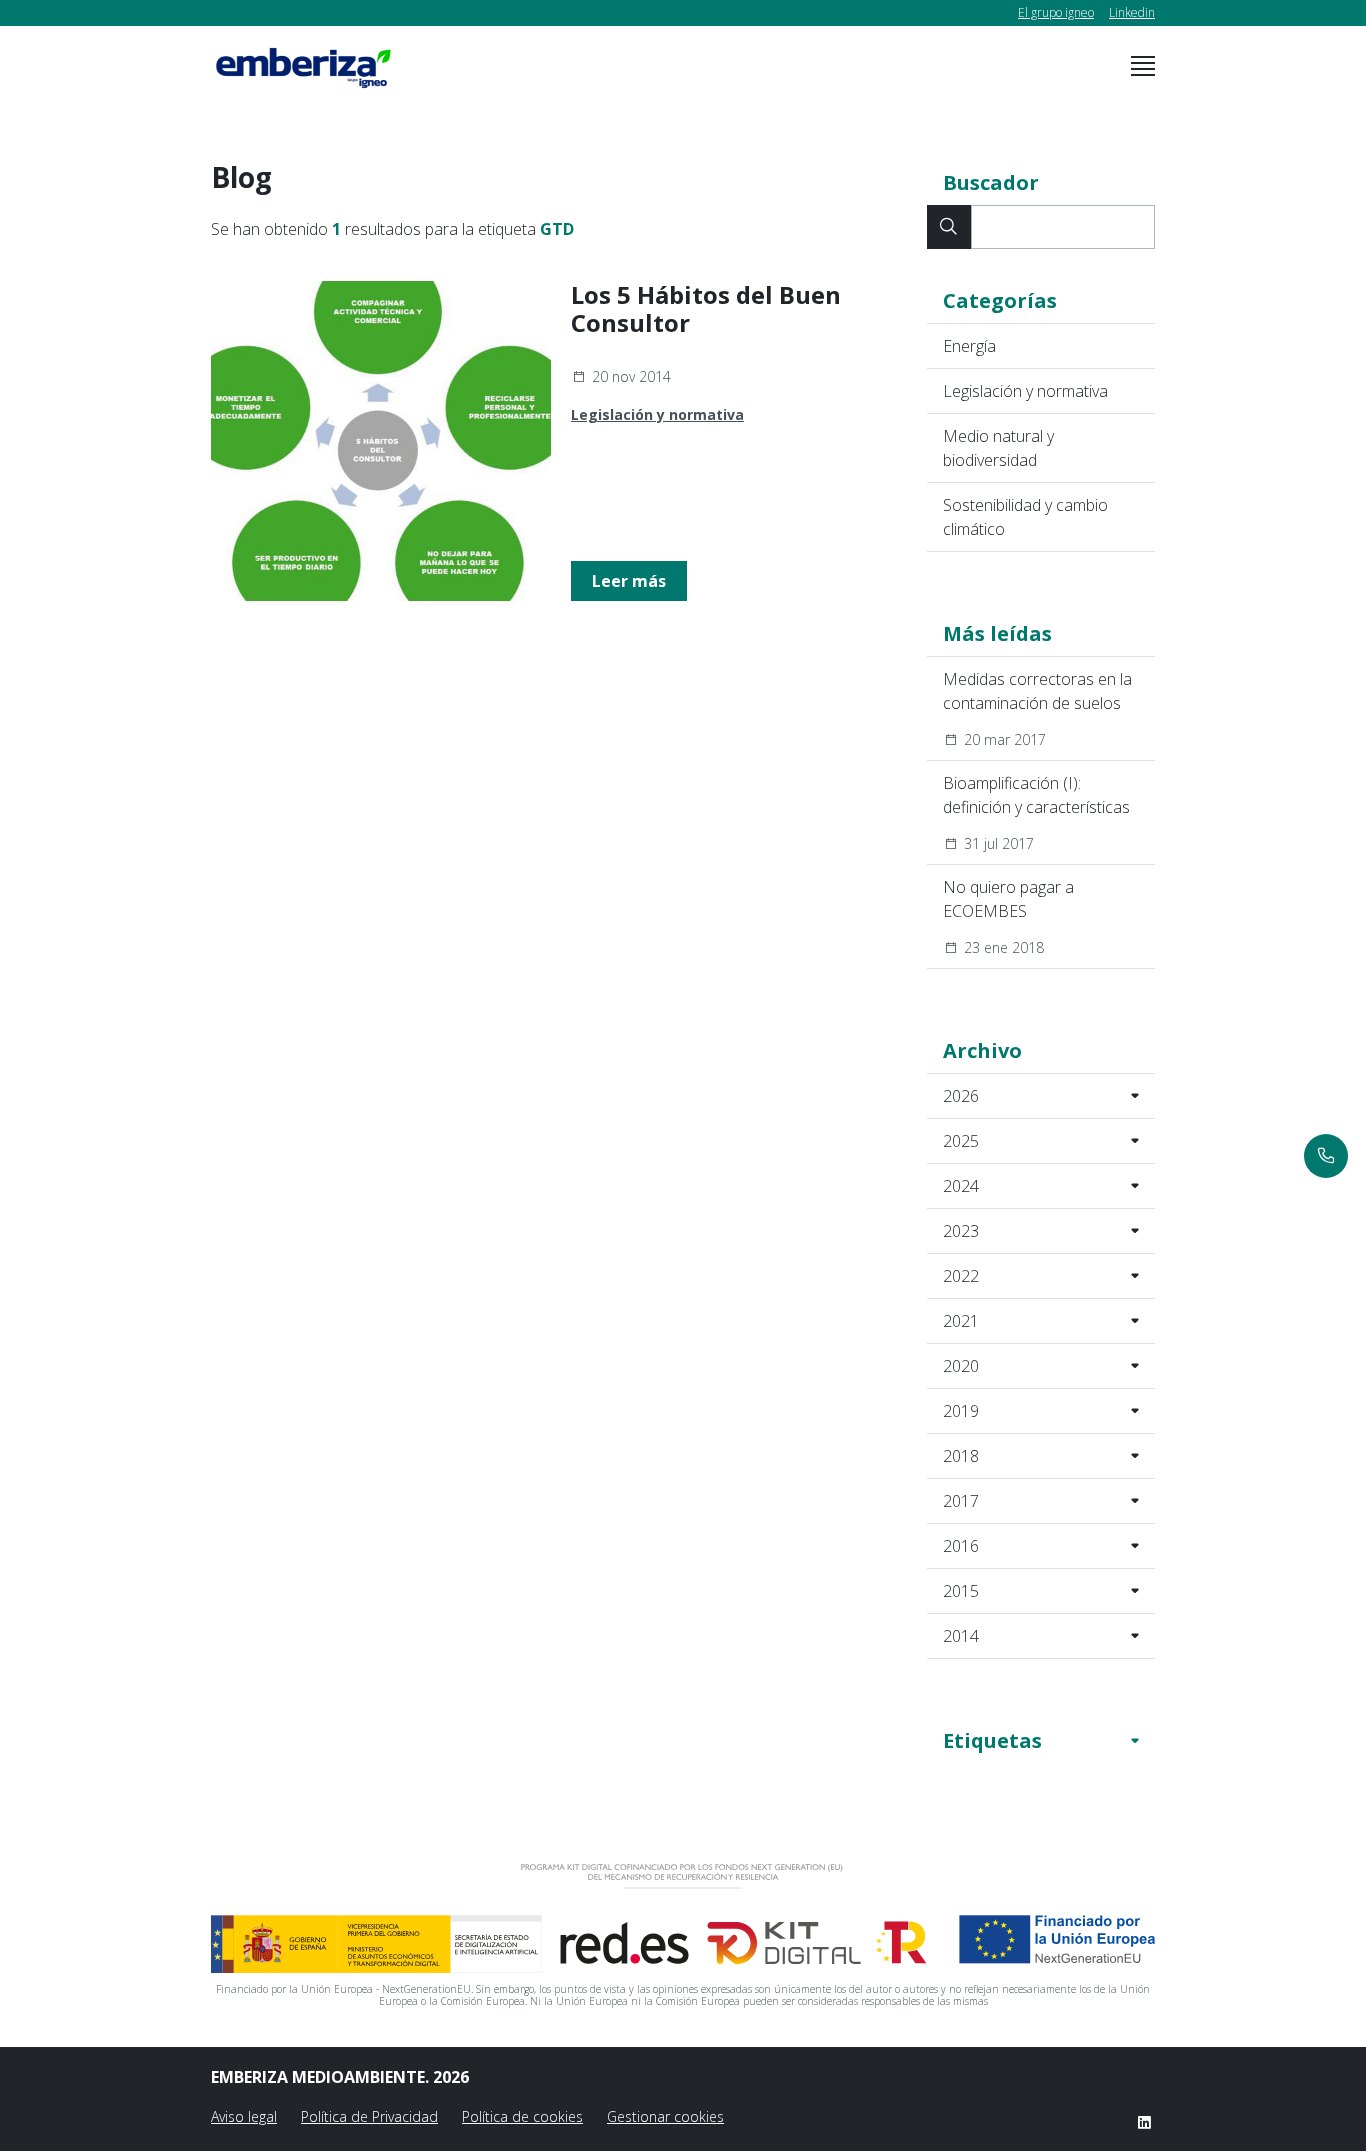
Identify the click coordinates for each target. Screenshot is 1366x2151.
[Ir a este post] (381, 441)
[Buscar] (949, 227)
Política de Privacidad (369, 2116)
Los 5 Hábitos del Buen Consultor (706, 309)
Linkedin (1132, 13)
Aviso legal (244, 2116)
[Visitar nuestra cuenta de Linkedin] (1144, 2122)
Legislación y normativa (657, 414)
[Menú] (1143, 66)
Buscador (991, 182)
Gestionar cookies (665, 2116)
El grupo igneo (1056, 13)
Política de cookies (522, 2116)
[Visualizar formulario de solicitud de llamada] (1326, 1156)
